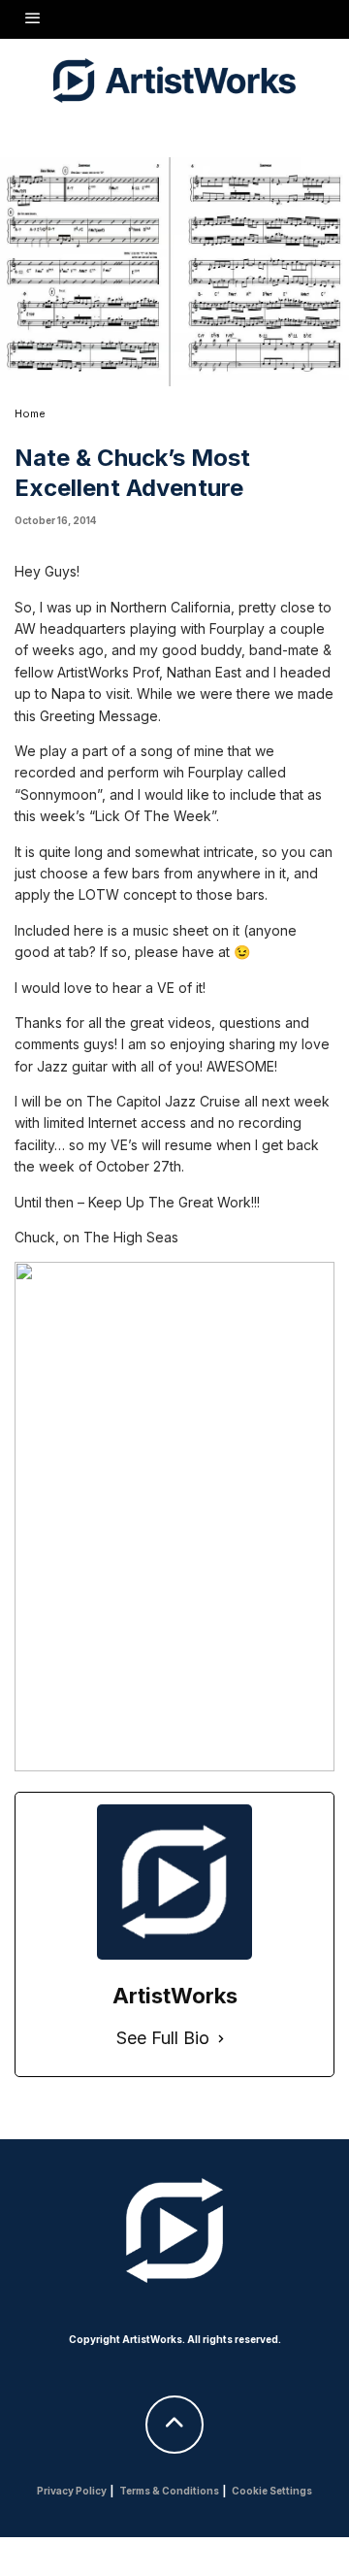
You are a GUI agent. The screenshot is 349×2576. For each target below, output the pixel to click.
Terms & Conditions (169, 2491)
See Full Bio (163, 2038)
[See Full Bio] (221, 2039)
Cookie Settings (272, 2491)
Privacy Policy (72, 2491)
